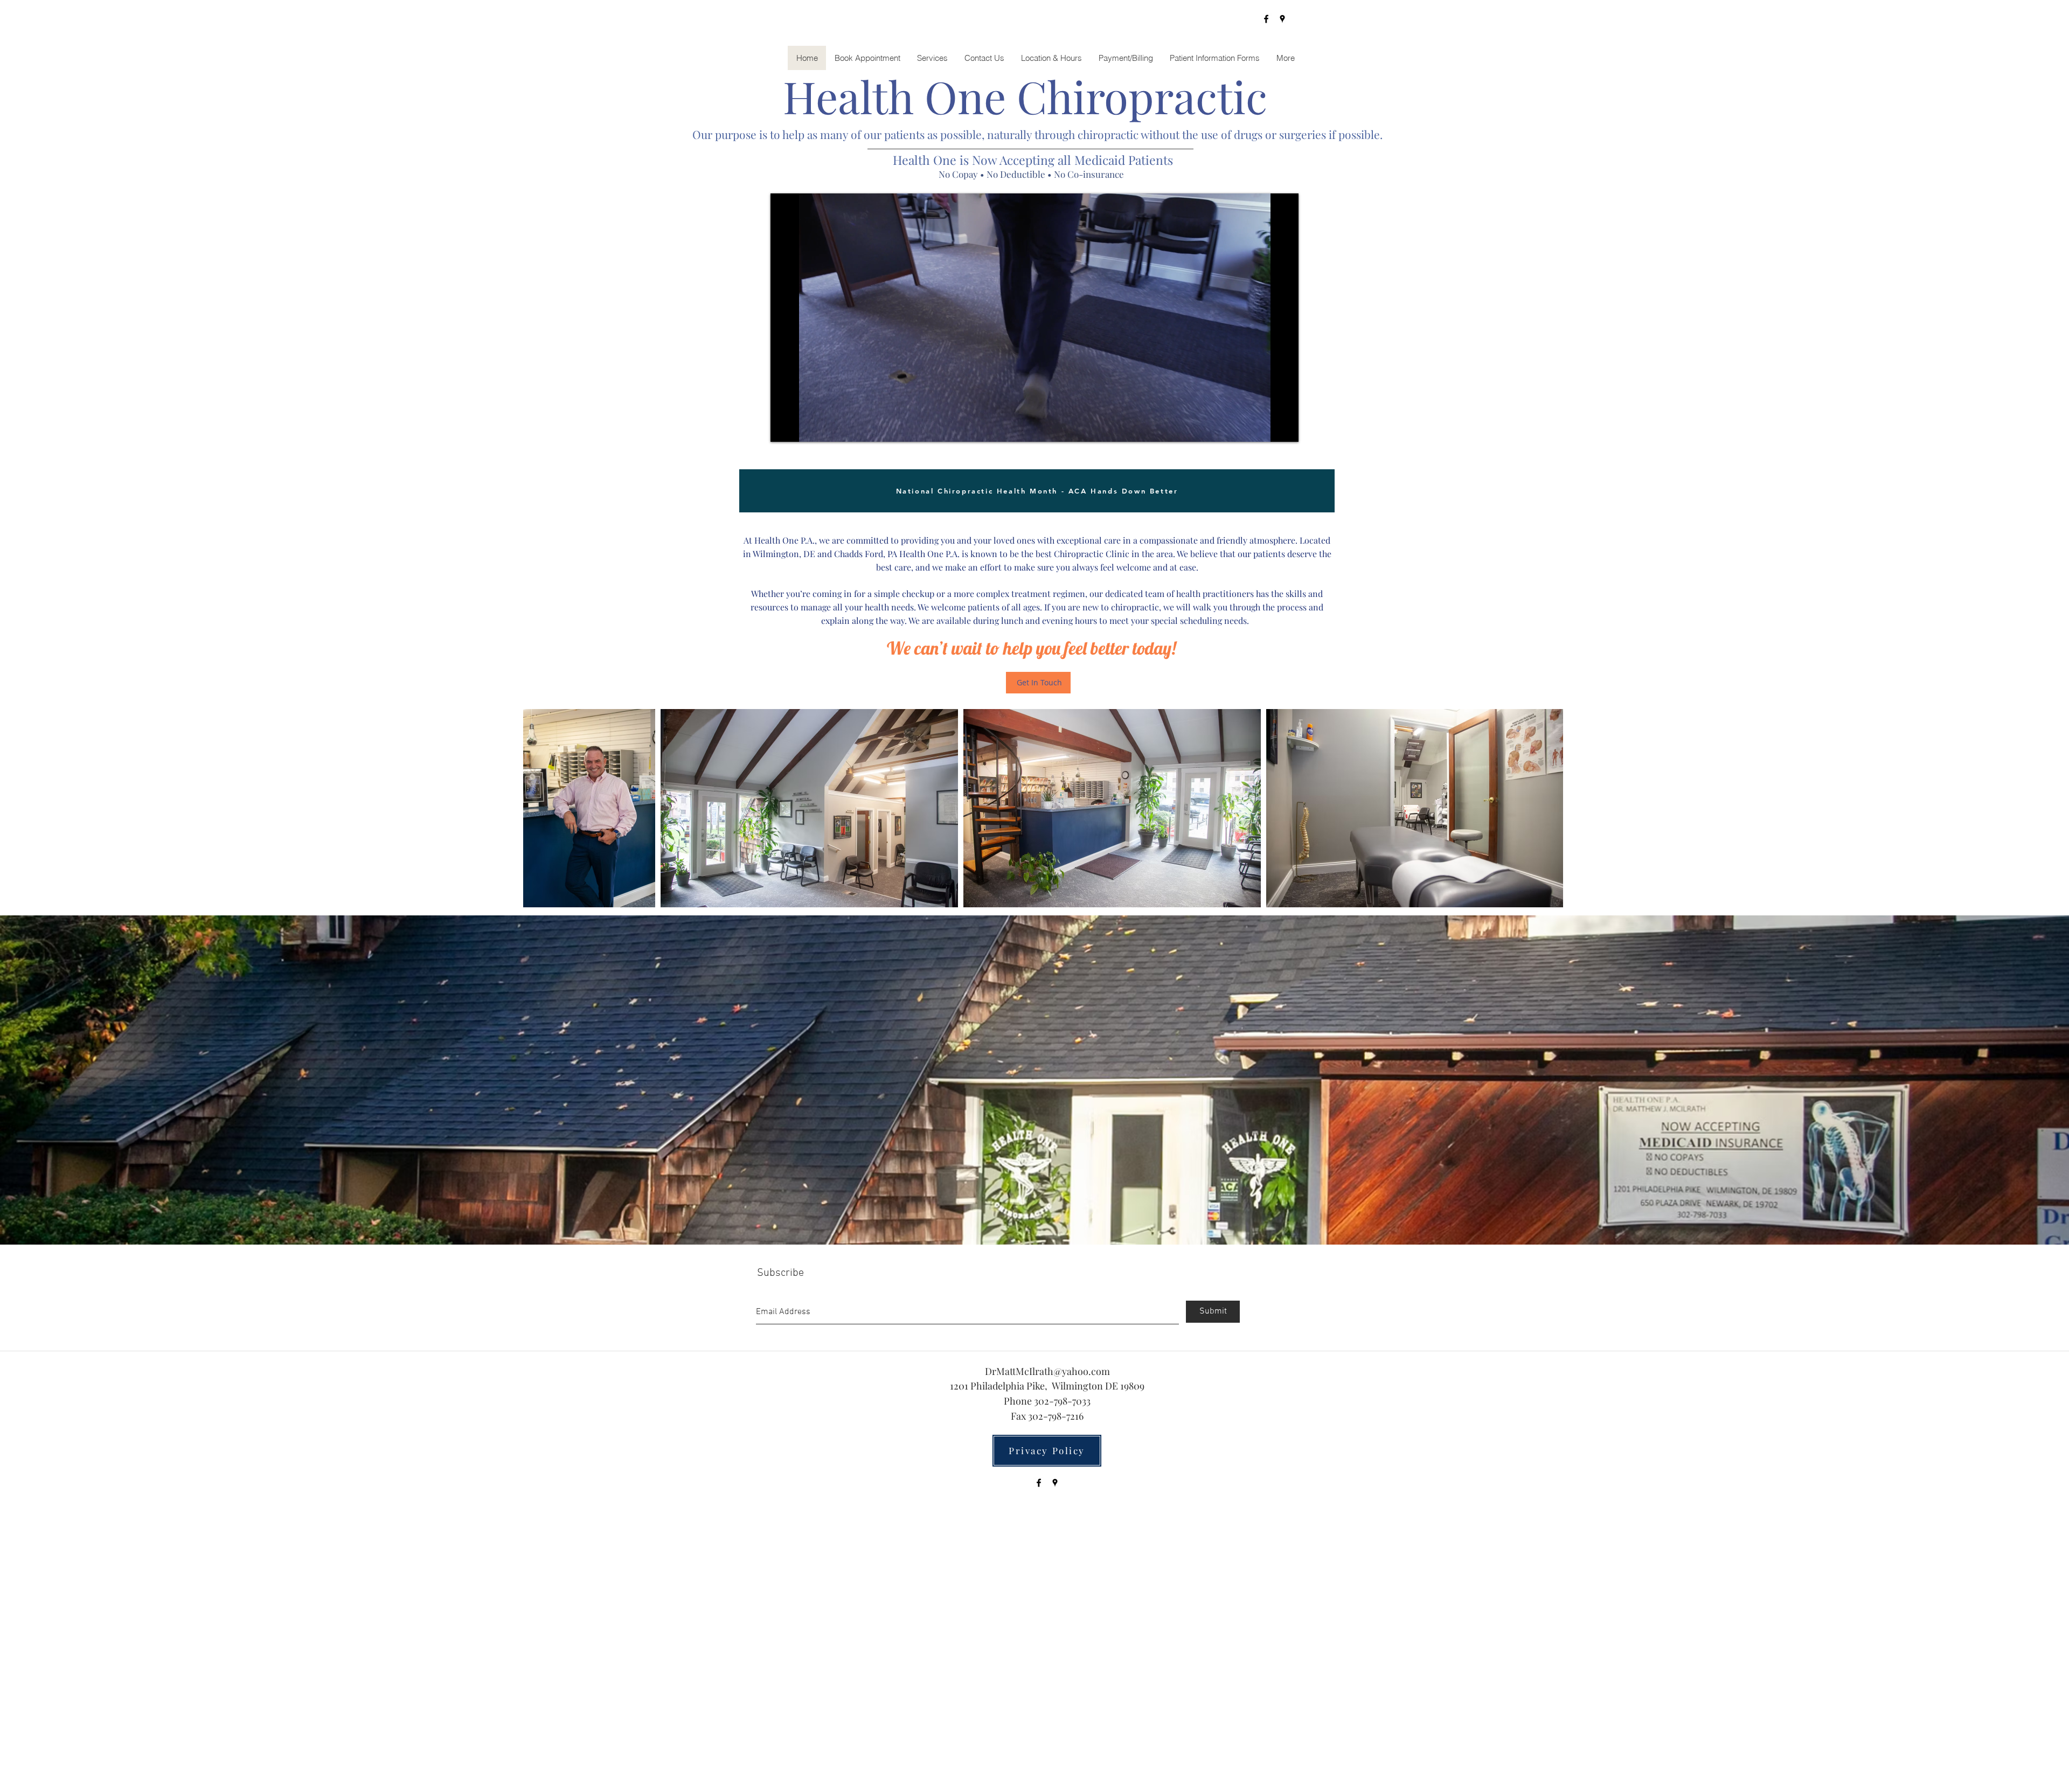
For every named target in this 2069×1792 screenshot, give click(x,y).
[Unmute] (803, 427)
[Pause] (784, 427)
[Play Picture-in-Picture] (1266, 427)
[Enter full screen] (1284, 427)
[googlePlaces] (1282, 19)
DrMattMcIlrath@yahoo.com (1047, 1371)
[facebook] (1266, 19)
